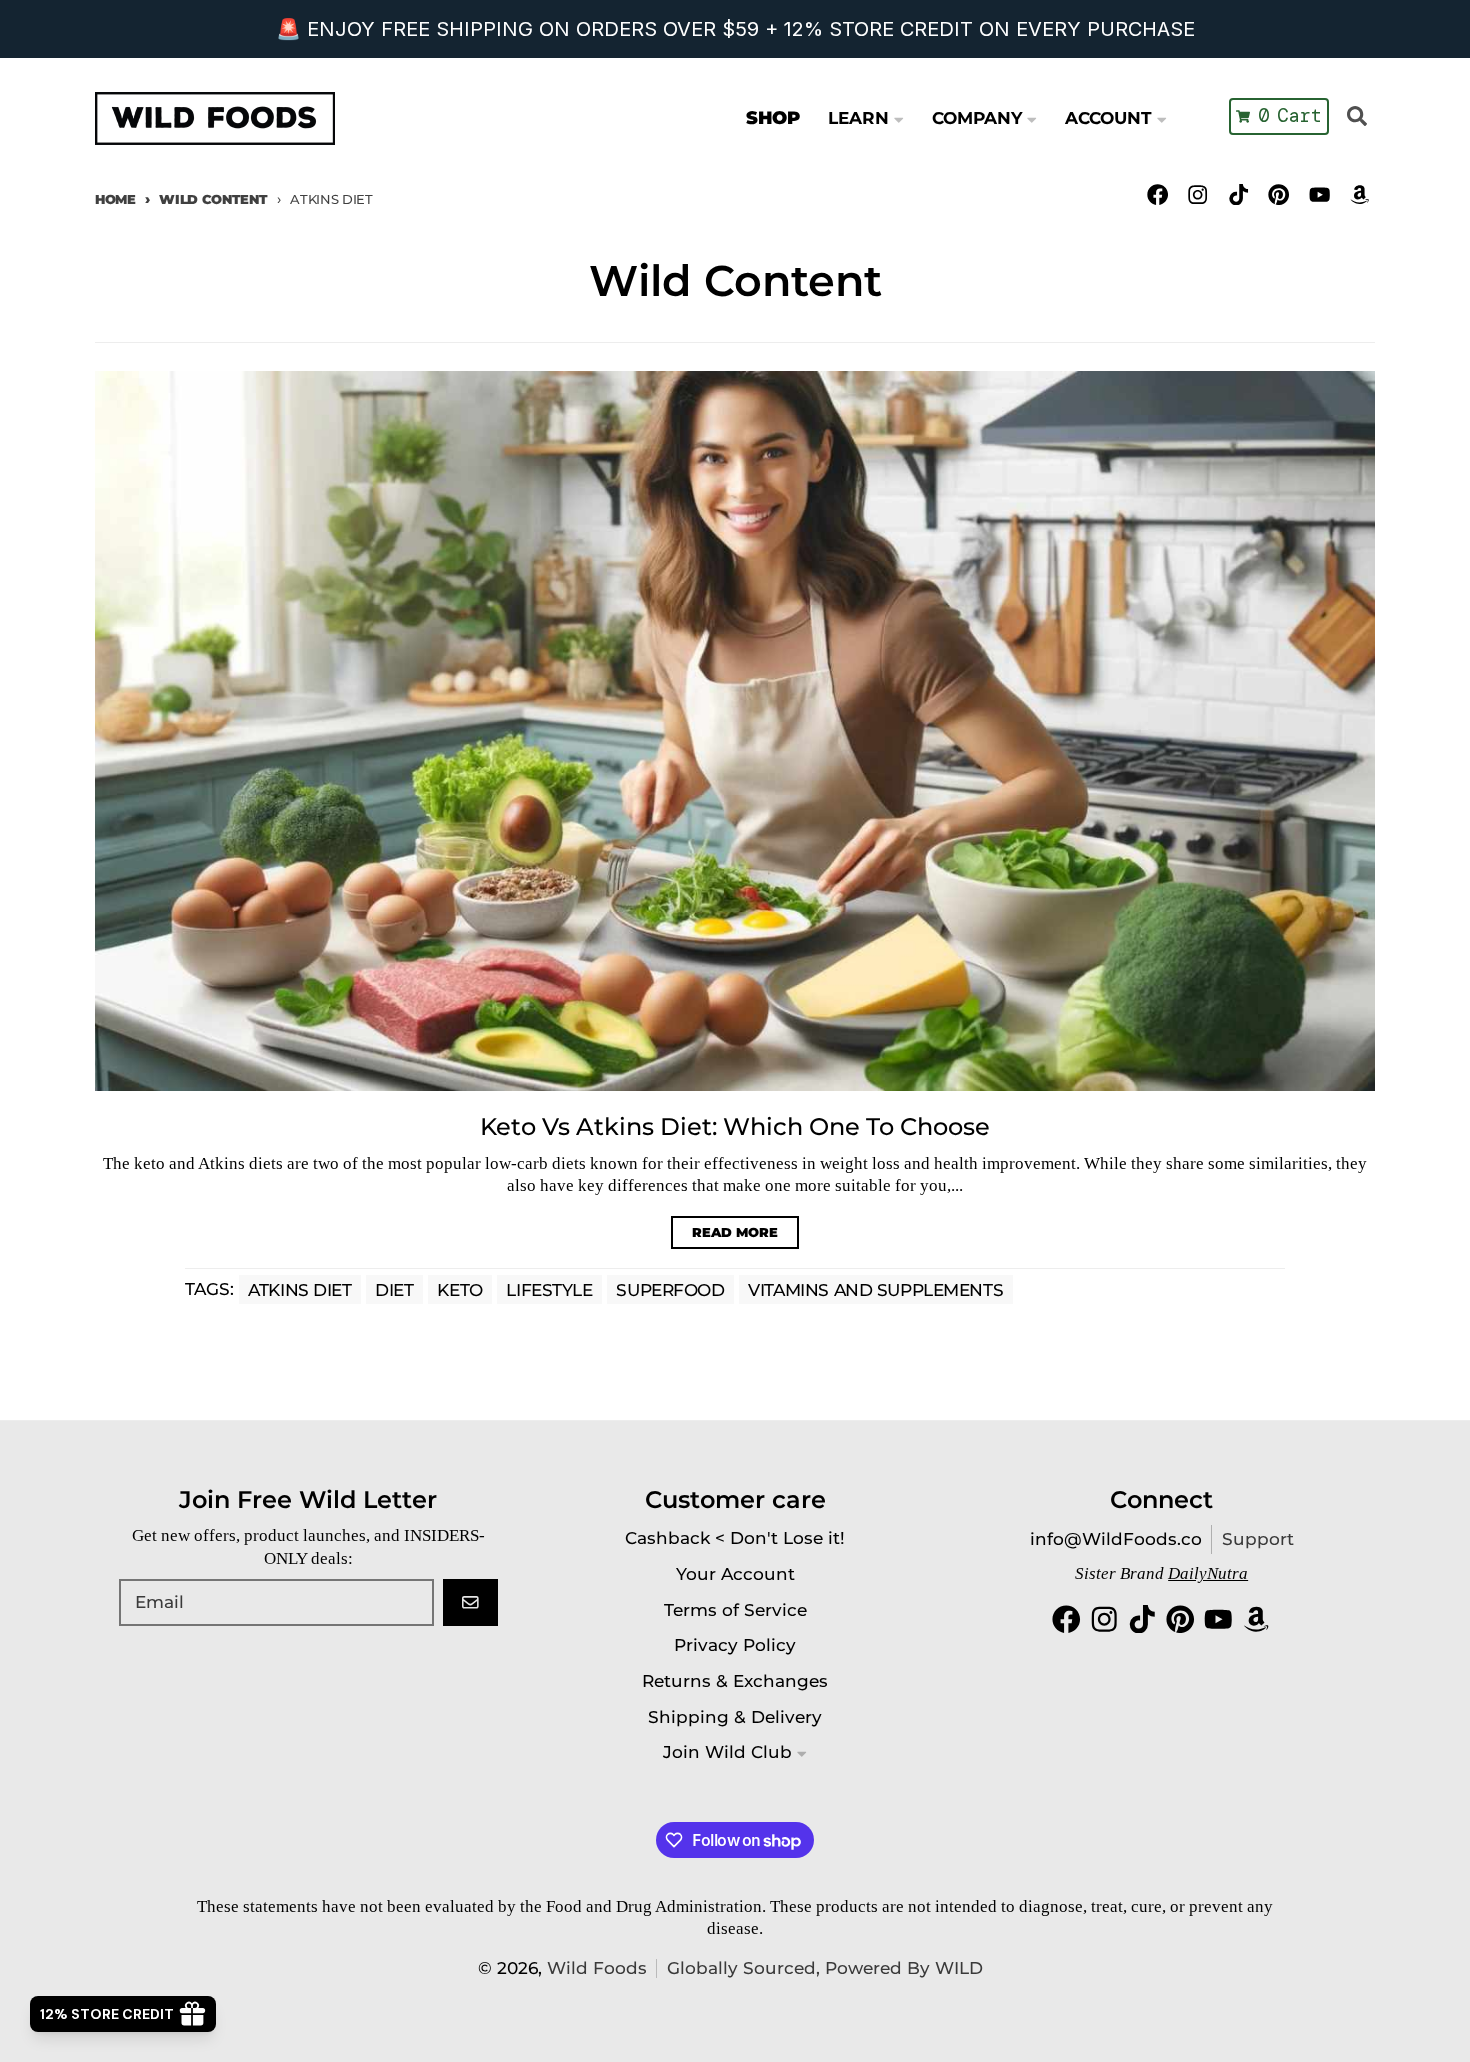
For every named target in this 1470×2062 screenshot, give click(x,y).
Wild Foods (597, 1968)
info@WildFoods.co (1116, 1539)
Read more (735, 1232)
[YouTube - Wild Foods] (1319, 194)
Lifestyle (549, 1289)
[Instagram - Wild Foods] (1198, 194)
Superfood (670, 1289)
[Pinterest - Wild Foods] (1278, 194)
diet (394, 1289)
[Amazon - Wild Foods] (1359, 194)
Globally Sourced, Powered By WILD (825, 1968)
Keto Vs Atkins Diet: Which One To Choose (735, 1126)
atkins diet (299, 1289)
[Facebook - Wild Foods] (1157, 194)
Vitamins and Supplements (875, 1289)
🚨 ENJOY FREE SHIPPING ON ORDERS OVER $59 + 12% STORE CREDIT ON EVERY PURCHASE (735, 29)
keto (459, 1289)
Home (115, 199)
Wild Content (213, 199)
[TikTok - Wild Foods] (1238, 194)
